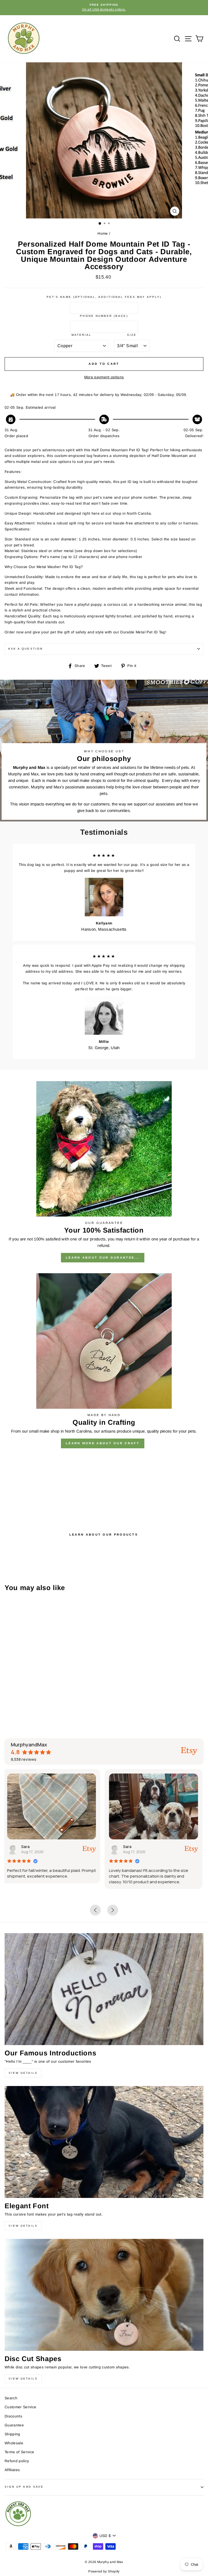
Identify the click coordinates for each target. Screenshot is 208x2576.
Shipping (12, 2434)
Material (82, 335)
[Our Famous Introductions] (104, 1989)
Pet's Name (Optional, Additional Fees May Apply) (104, 297)
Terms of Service (19, 2452)
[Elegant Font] (104, 2142)
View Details (23, 2073)
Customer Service (20, 2407)
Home (103, 233)
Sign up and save (24, 2487)
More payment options (104, 377)
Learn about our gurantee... (103, 1258)
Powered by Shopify (104, 2571)
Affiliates (12, 2470)
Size (132, 335)
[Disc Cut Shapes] (104, 2295)
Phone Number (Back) (104, 316)
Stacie (131, 1847)
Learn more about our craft (103, 1443)
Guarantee (14, 2425)
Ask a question (25, 649)
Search (11, 2398)
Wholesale (14, 2443)
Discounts (13, 2416)
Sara (27, 1847)
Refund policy (17, 2461)
